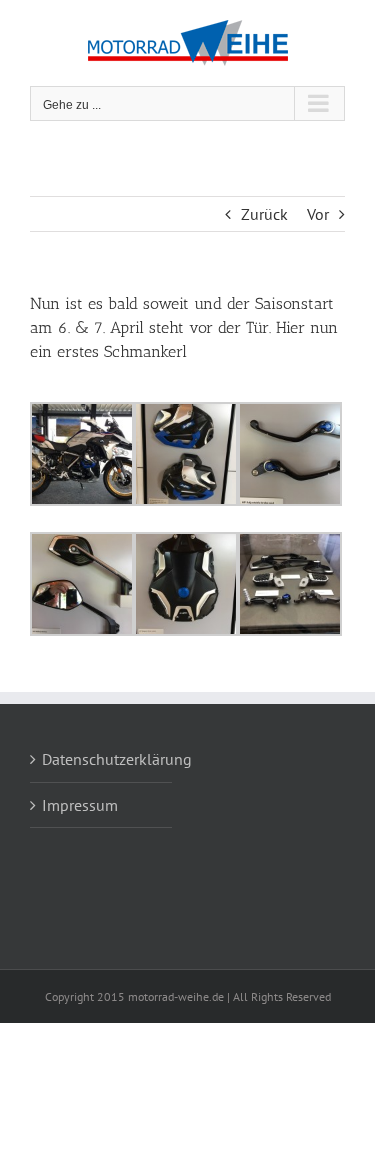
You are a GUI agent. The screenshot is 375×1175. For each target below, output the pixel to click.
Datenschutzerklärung (102, 759)
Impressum (80, 805)
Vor (318, 214)
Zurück (264, 214)
